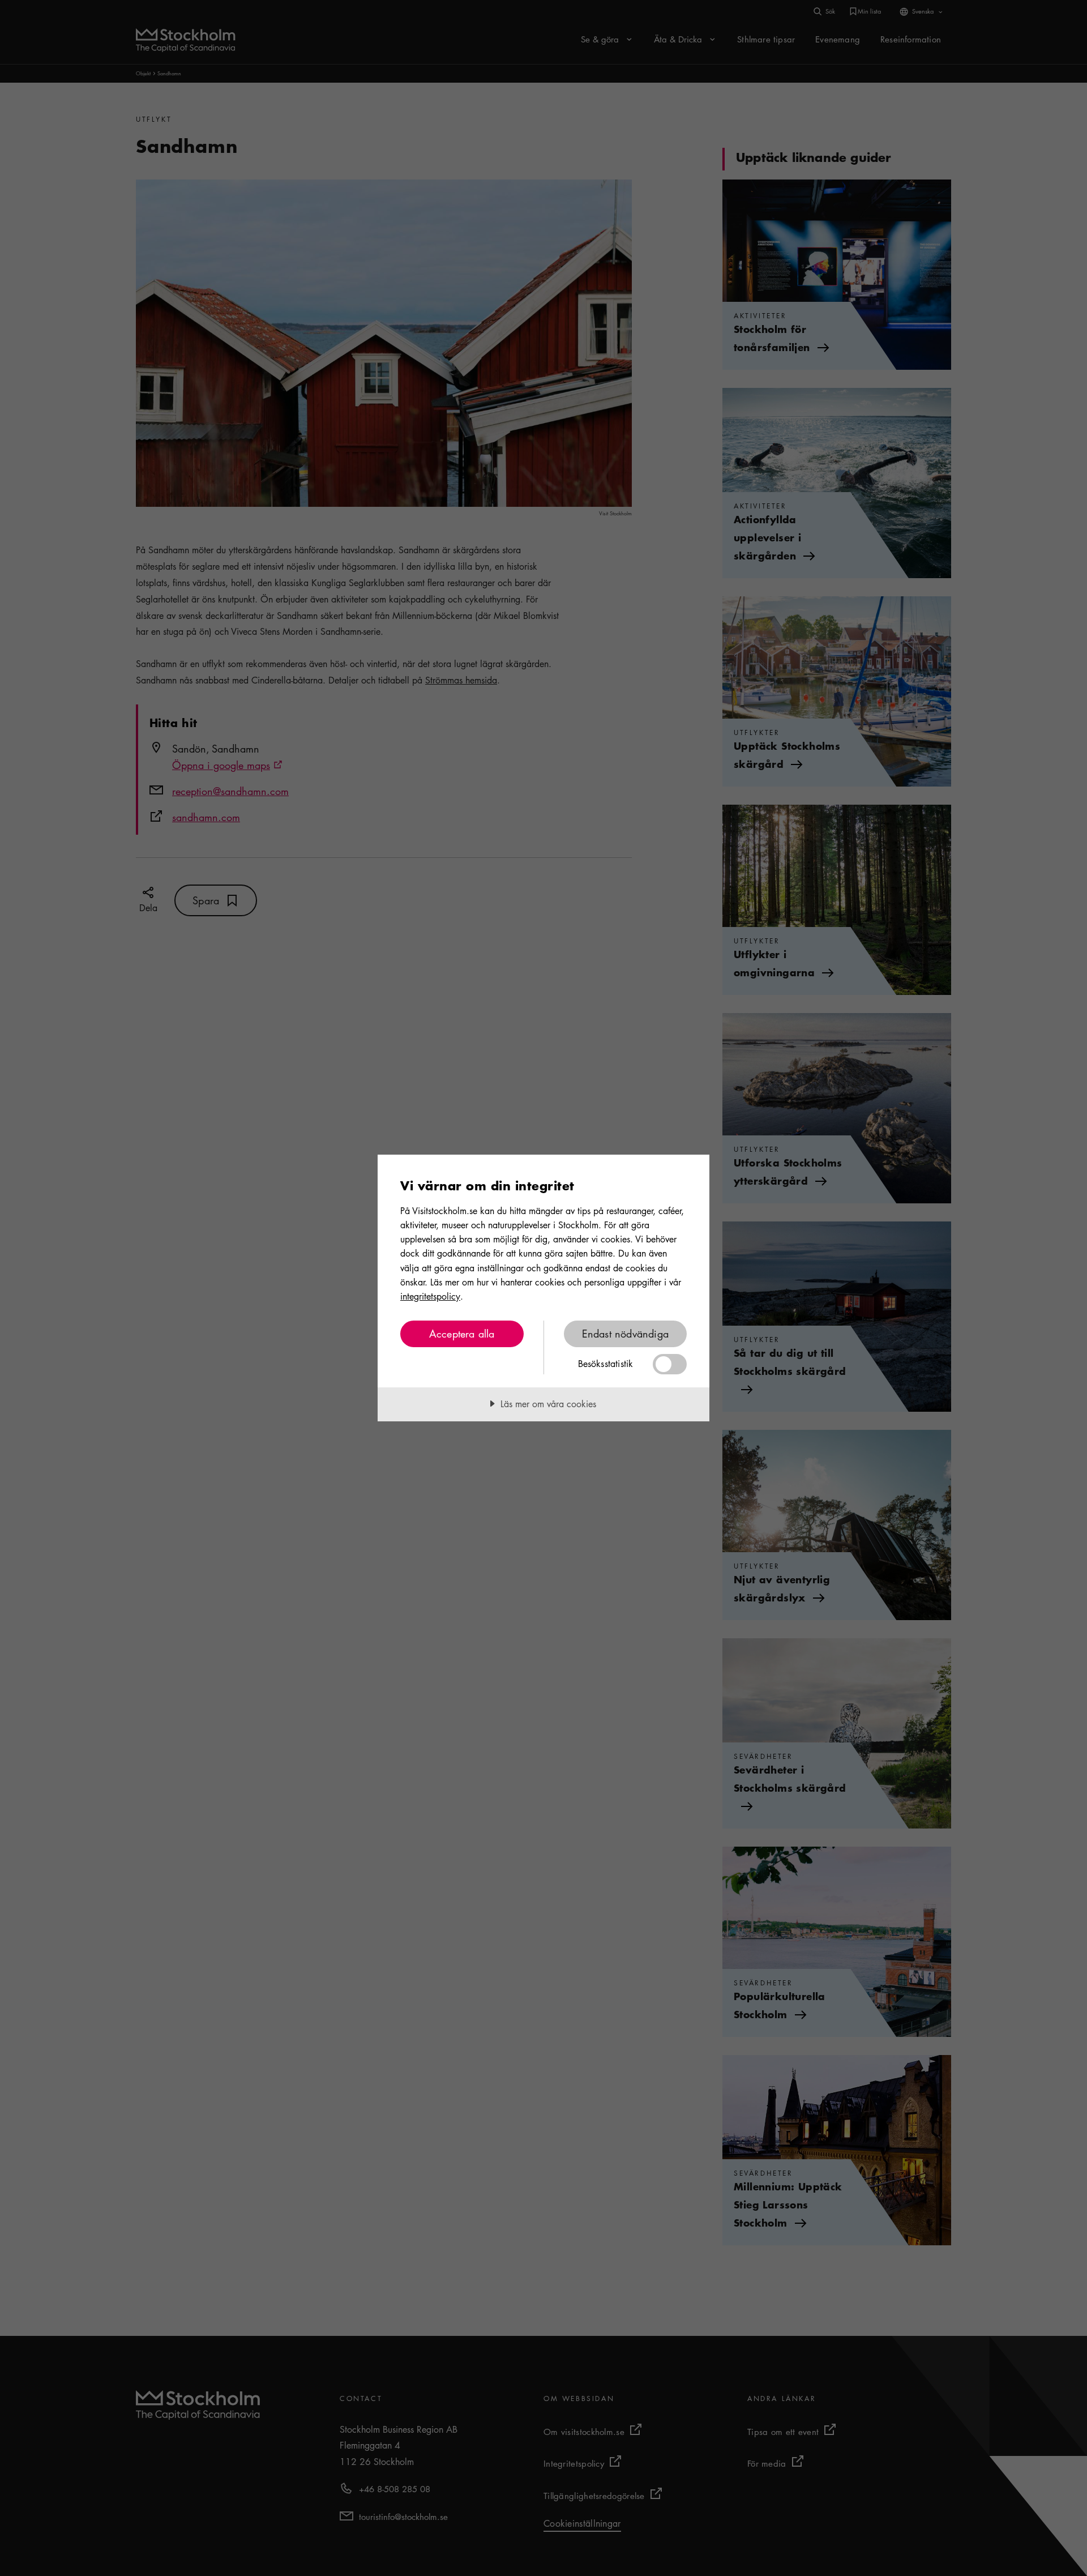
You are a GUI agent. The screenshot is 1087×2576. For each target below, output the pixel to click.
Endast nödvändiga (625, 1334)
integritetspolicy (430, 1296)
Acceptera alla (462, 1334)
